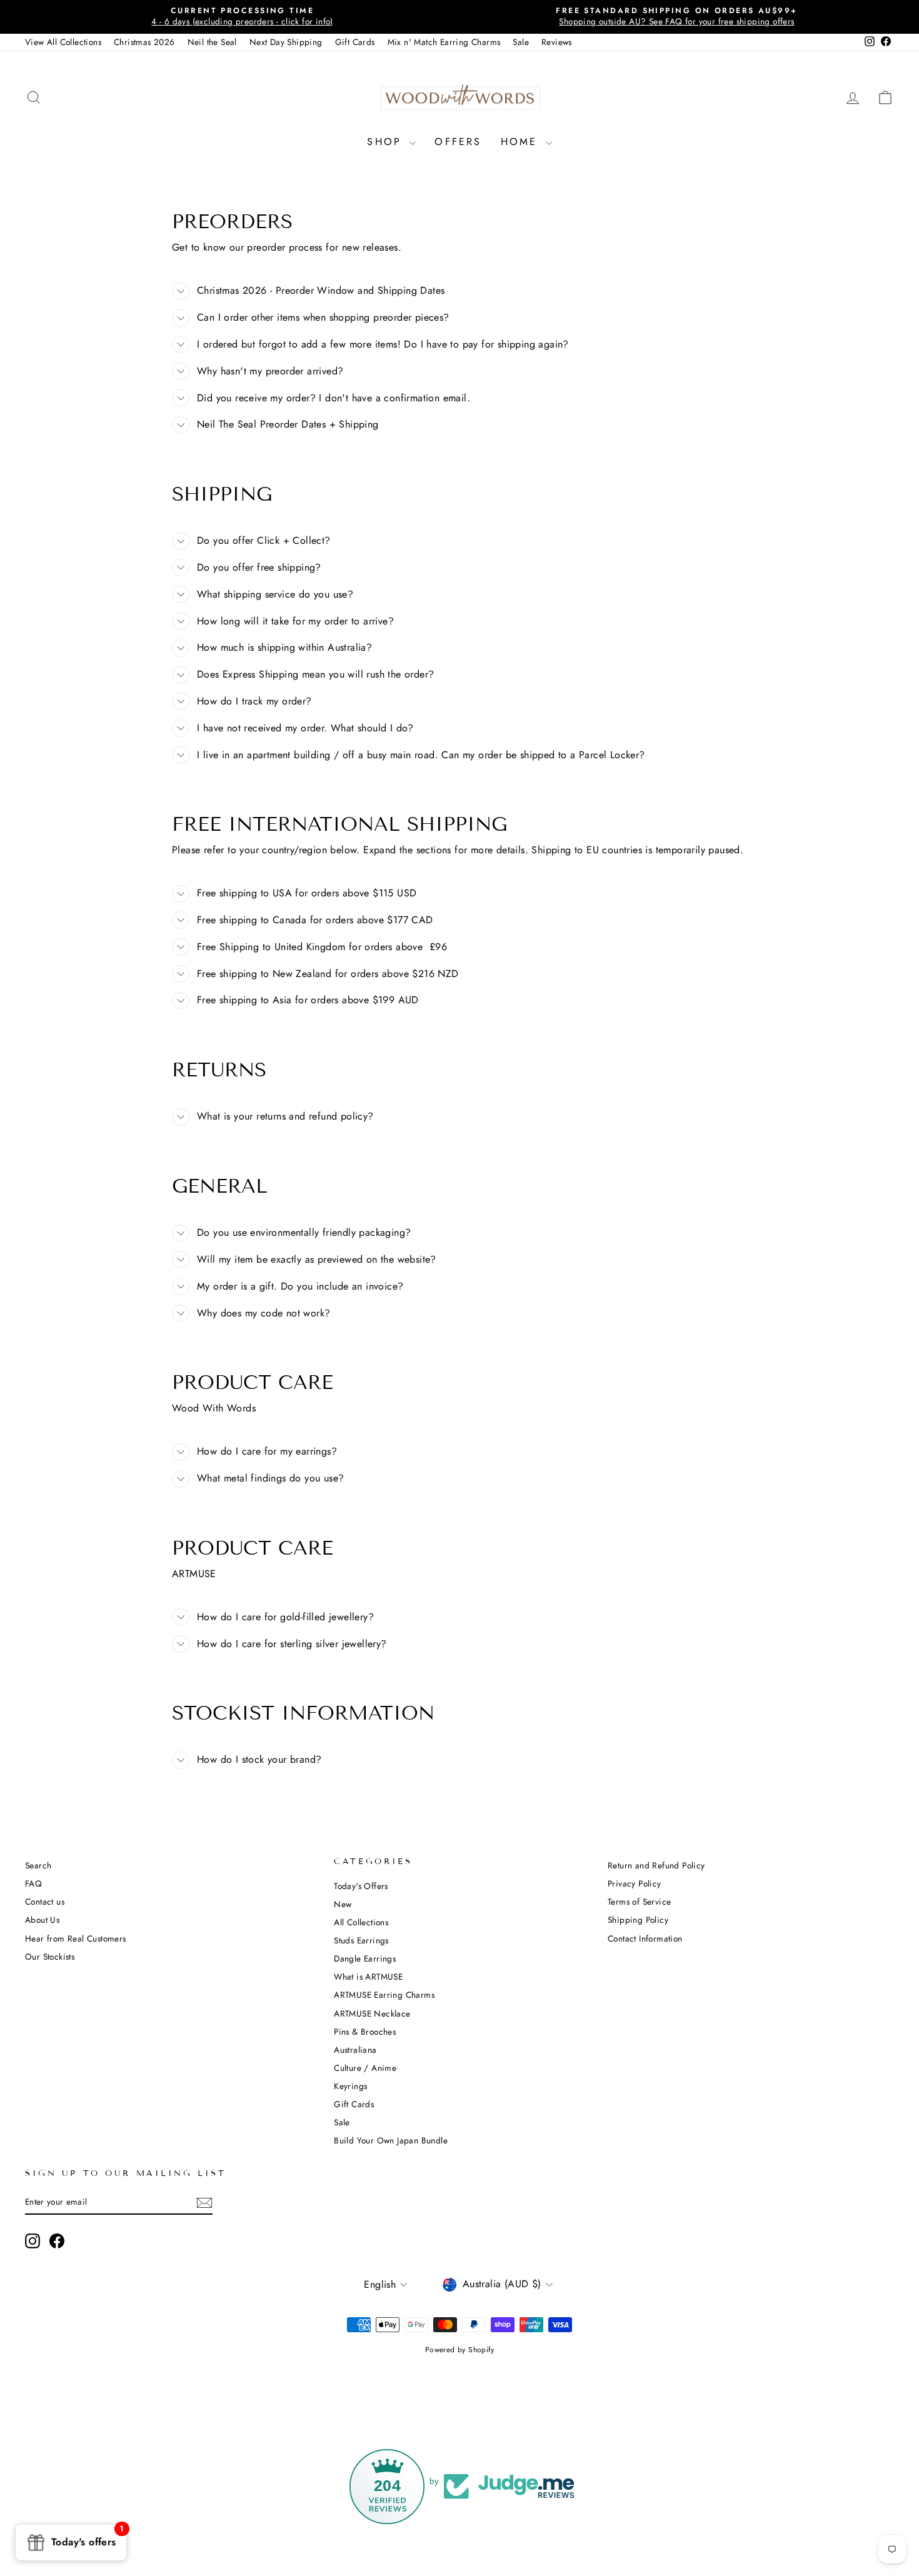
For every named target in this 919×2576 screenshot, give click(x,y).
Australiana (355, 2050)
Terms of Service (639, 1902)
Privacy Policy (635, 1883)
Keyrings (350, 2086)
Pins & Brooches (365, 2032)
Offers (458, 142)
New (343, 1904)
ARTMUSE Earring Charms (384, 1995)
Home (522, 142)
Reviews (557, 42)
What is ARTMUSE (368, 1977)
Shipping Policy (638, 1920)
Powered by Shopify (459, 2350)
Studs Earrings (361, 1940)
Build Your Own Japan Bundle (391, 2140)
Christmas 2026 (144, 42)
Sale (521, 42)
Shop (387, 142)
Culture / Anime (365, 2068)
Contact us (45, 1902)
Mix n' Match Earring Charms (444, 42)
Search (38, 1865)
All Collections (361, 1922)
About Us (42, 1920)
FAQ (33, 1883)
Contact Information (645, 1938)
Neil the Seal (212, 42)
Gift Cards (355, 42)
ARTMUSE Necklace (372, 2013)
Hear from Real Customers (76, 1938)
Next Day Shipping (286, 42)
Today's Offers (361, 1886)
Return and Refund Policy (656, 1865)
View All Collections (63, 42)
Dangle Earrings (365, 1958)
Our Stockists (50, 1957)
